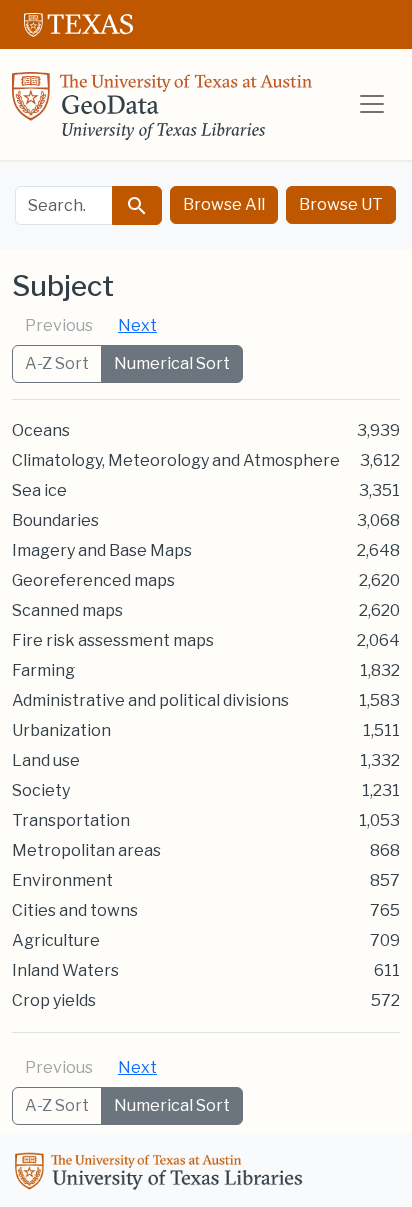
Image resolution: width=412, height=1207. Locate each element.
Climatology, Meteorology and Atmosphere (176, 460)
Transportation (71, 820)
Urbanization (61, 730)
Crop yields (54, 1000)
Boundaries (55, 520)
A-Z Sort (57, 363)
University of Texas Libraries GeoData (162, 112)
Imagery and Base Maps (102, 550)
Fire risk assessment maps (113, 640)
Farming (43, 670)
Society (41, 790)
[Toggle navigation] (372, 104)
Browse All (224, 204)
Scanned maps (67, 610)
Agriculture (56, 940)
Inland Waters (65, 970)
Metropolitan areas (86, 850)
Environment (62, 880)
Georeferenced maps (93, 580)
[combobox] (64, 205)
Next (137, 325)
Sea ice (39, 490)
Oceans (41, 430)
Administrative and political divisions (150, 700)
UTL (162, 1174)
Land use (46, 760)
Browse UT (341, 204)
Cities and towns (75, 910)
